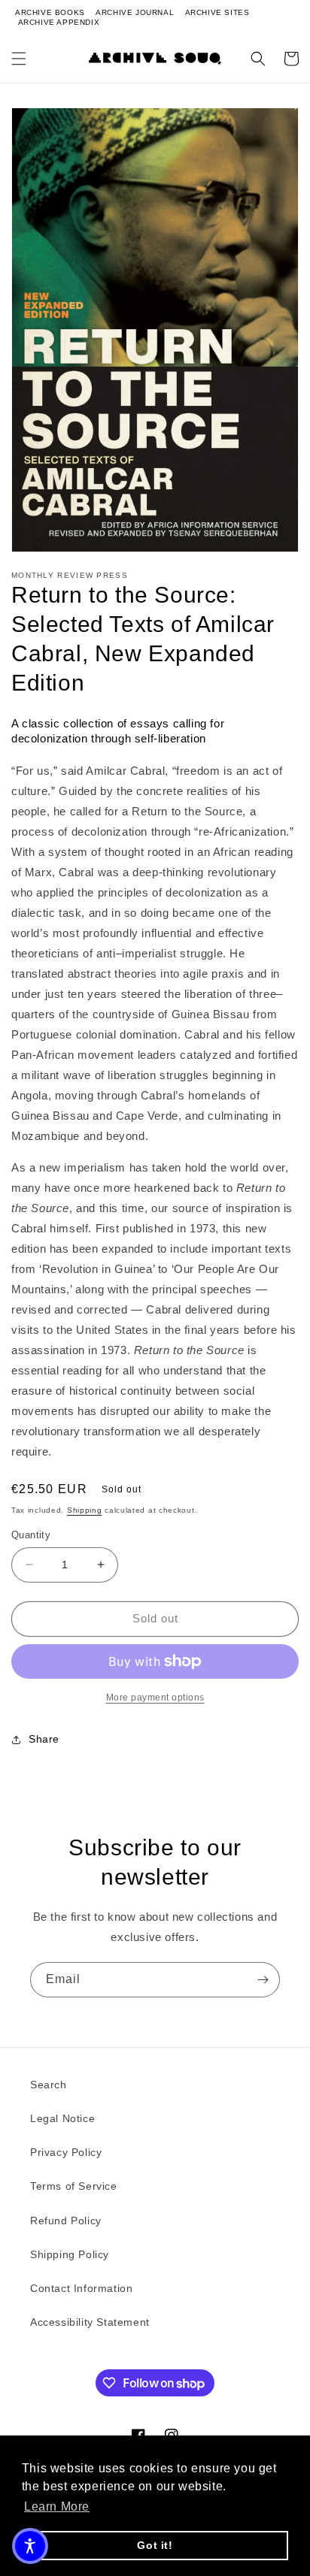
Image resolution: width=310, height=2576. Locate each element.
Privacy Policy (66, 2152)
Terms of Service (74, 2186)
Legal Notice (62, 2118)
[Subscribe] (263, 1980)
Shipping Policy (70, 2254)
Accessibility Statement (90, 2322)
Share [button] (44, 1739)
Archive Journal (135, 12)
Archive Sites (217, 12)
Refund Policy (66, 2221)
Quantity (31, 1535)
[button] (19, 59)
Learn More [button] (57, 2506)
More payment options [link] (155, 1698)
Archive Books (50, 12)
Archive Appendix (59, 22)
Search (49, 2085)
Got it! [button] (155, 2545)
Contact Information (81, 2288)
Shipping (85, 1510)
